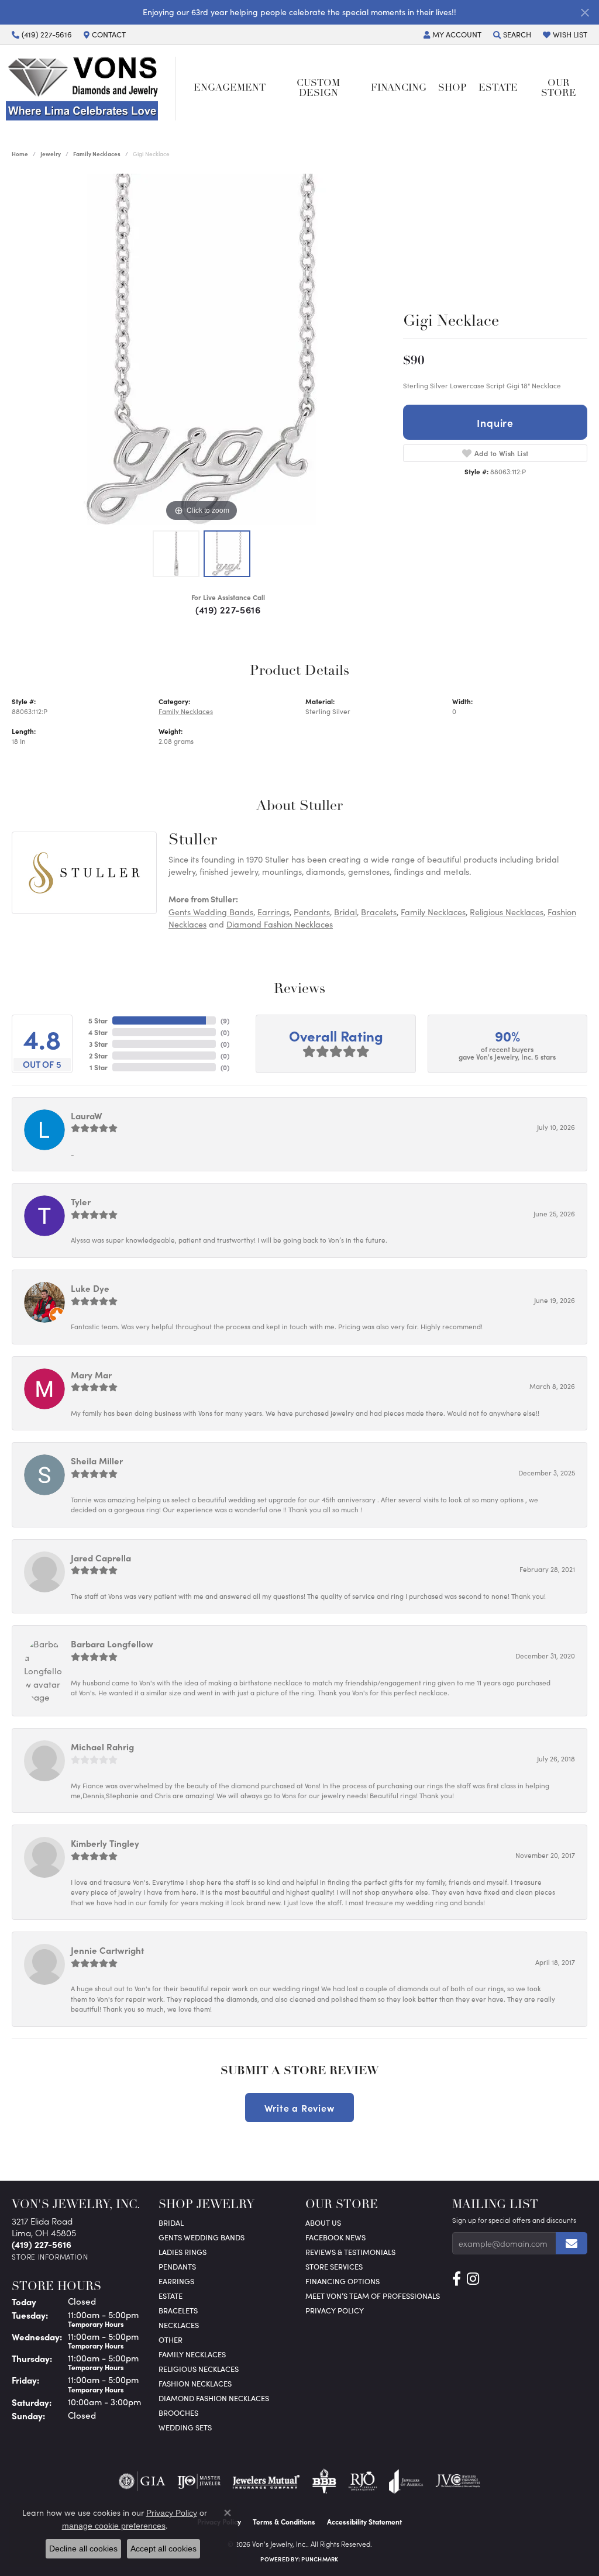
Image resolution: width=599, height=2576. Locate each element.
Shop (452, 88)
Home (20, 154)
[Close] (585, 13)
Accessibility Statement (364, 2522)
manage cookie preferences (114, 2526)
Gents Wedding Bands (211, 912)
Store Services (334, 2266)
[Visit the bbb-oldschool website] (324, 2481)
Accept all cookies (163, 2549)
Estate (498, 88)
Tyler (81, 1201)
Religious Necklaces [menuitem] (199, 2369)
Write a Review (299, 2108)
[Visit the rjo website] (363, 2481)
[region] (202, 349)
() (225, 1020)
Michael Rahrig (102, 1746)
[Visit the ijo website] (199, 2481)
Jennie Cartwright (107, 1950)
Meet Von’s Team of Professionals (373, 2296)
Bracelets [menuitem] (178, 2310)
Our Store (559, 88)
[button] (452, 35)
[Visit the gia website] (142, 2481)
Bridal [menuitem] (171, 2222)
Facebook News (335, 2237)
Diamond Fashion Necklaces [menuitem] (214, 2398)
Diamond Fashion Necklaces (280, 924)
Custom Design (318, 88)
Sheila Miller (97, 1461)
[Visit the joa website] (406, 2481)
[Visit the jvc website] (458, 2481)
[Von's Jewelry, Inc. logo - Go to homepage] (91, 88)
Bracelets (379, 912)
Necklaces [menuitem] (179, 2325)
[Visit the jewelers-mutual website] (266, 2481)
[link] (42, 35)
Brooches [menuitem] (178, 2413)
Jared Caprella (101, 1558)
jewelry (51, 154)
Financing (399, 88)
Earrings (273, 912)
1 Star (99, 1067)
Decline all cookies (83, 2549)
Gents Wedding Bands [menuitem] (202, 2237)
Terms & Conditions (284, 2522)
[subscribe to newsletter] (572, 2243)
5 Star (98, 1020)
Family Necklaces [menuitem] (192, 2354)
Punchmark (320, 2559)
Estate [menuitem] (171, 2296)
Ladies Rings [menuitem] (183, 2252)
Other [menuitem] (171, 2339)
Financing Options (342, 2281)
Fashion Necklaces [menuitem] (195, 2383)
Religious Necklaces (507, 912)
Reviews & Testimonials (350, 2252)
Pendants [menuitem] (177, 2266)
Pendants (312, 912)
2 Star (98, 1056)
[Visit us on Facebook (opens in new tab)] (457, 2279)
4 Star (98, 1032)
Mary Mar (91, 1375)
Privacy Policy (335, 2310)
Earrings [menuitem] (176, 2281)
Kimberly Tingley (105, 1843)
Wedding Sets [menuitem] (185, 2427)
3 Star (98, 1044)
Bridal (345, 912)
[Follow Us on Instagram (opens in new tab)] (473, 2279)
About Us (323, 2222)
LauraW (87, 1115)
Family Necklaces (97, 154)
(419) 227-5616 (228, 609)
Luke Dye (90, 1288)
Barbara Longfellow (112, 1644)
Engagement (230, 88)
